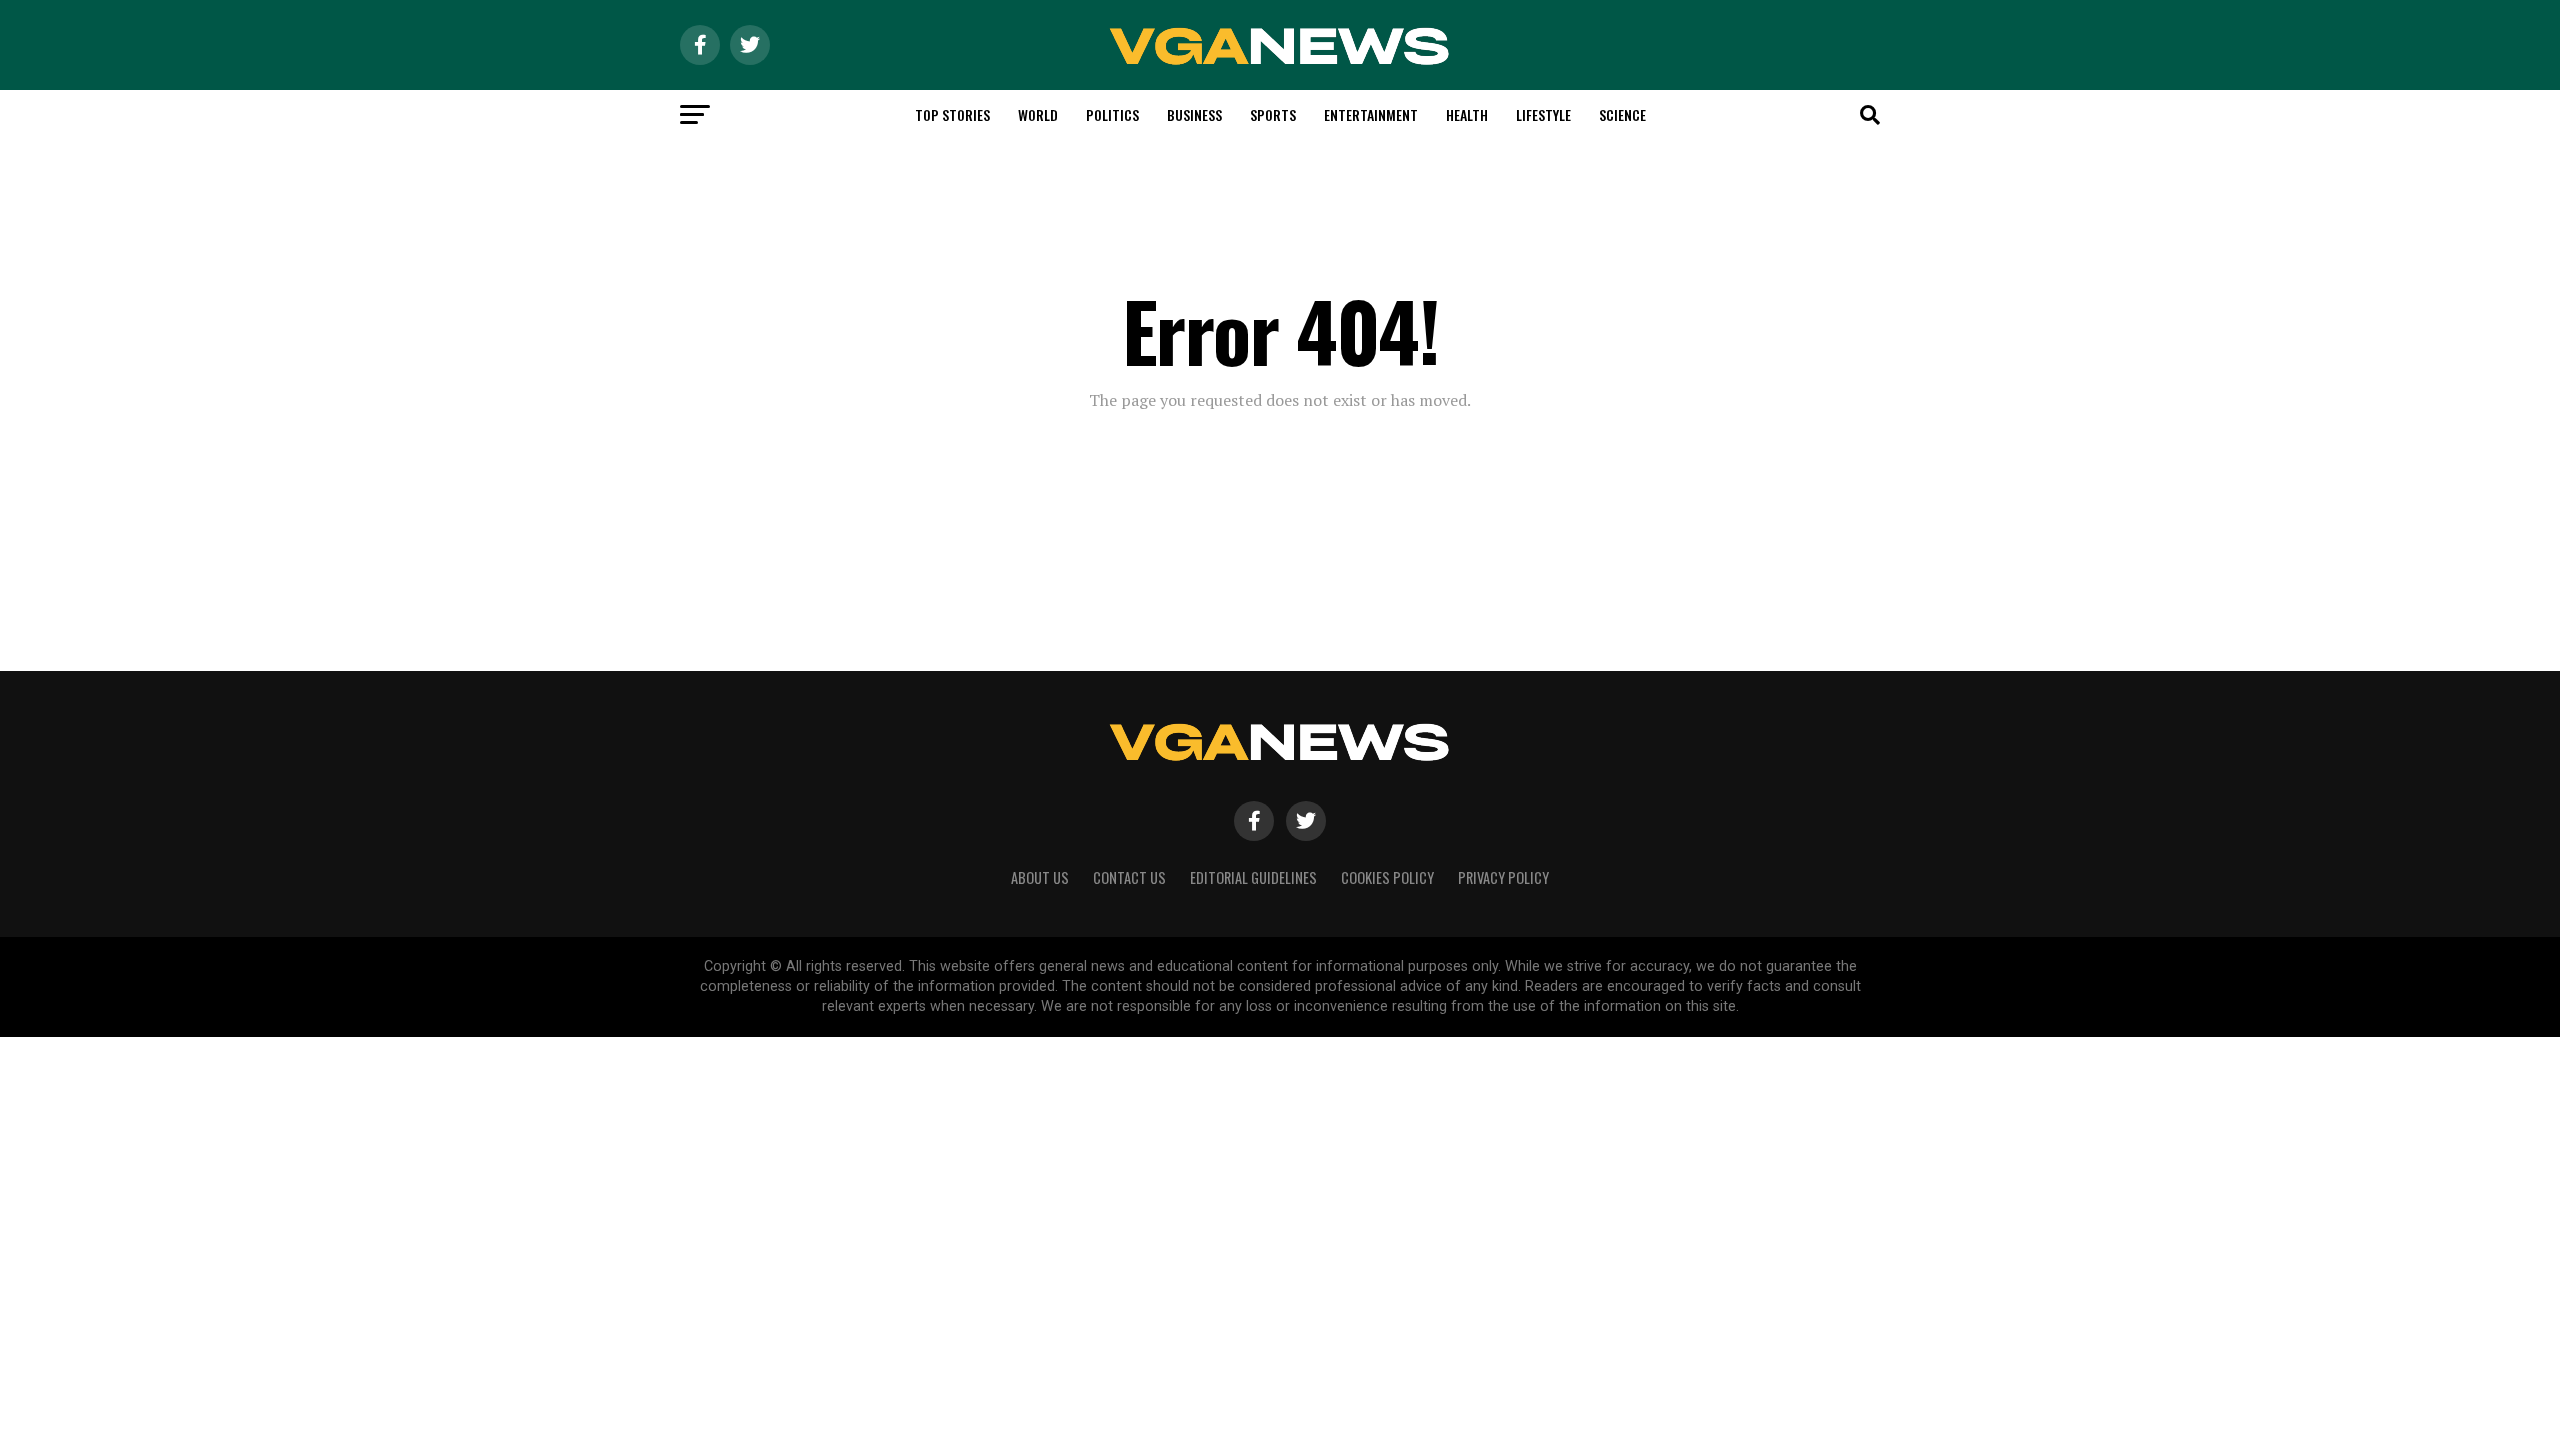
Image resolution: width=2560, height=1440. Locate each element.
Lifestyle (1543, 114)
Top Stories (952, 114)
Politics (1112, 114)
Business (1194, 114)
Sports (1273, 114)
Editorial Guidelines (1253, 877)
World (1038, 114)
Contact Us (1129, 877)
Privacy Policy (1503, 877)
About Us (1040, 877)
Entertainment (1371, 114)
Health (1467, 114)
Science (1622, 114)
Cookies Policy (1387, 877)
